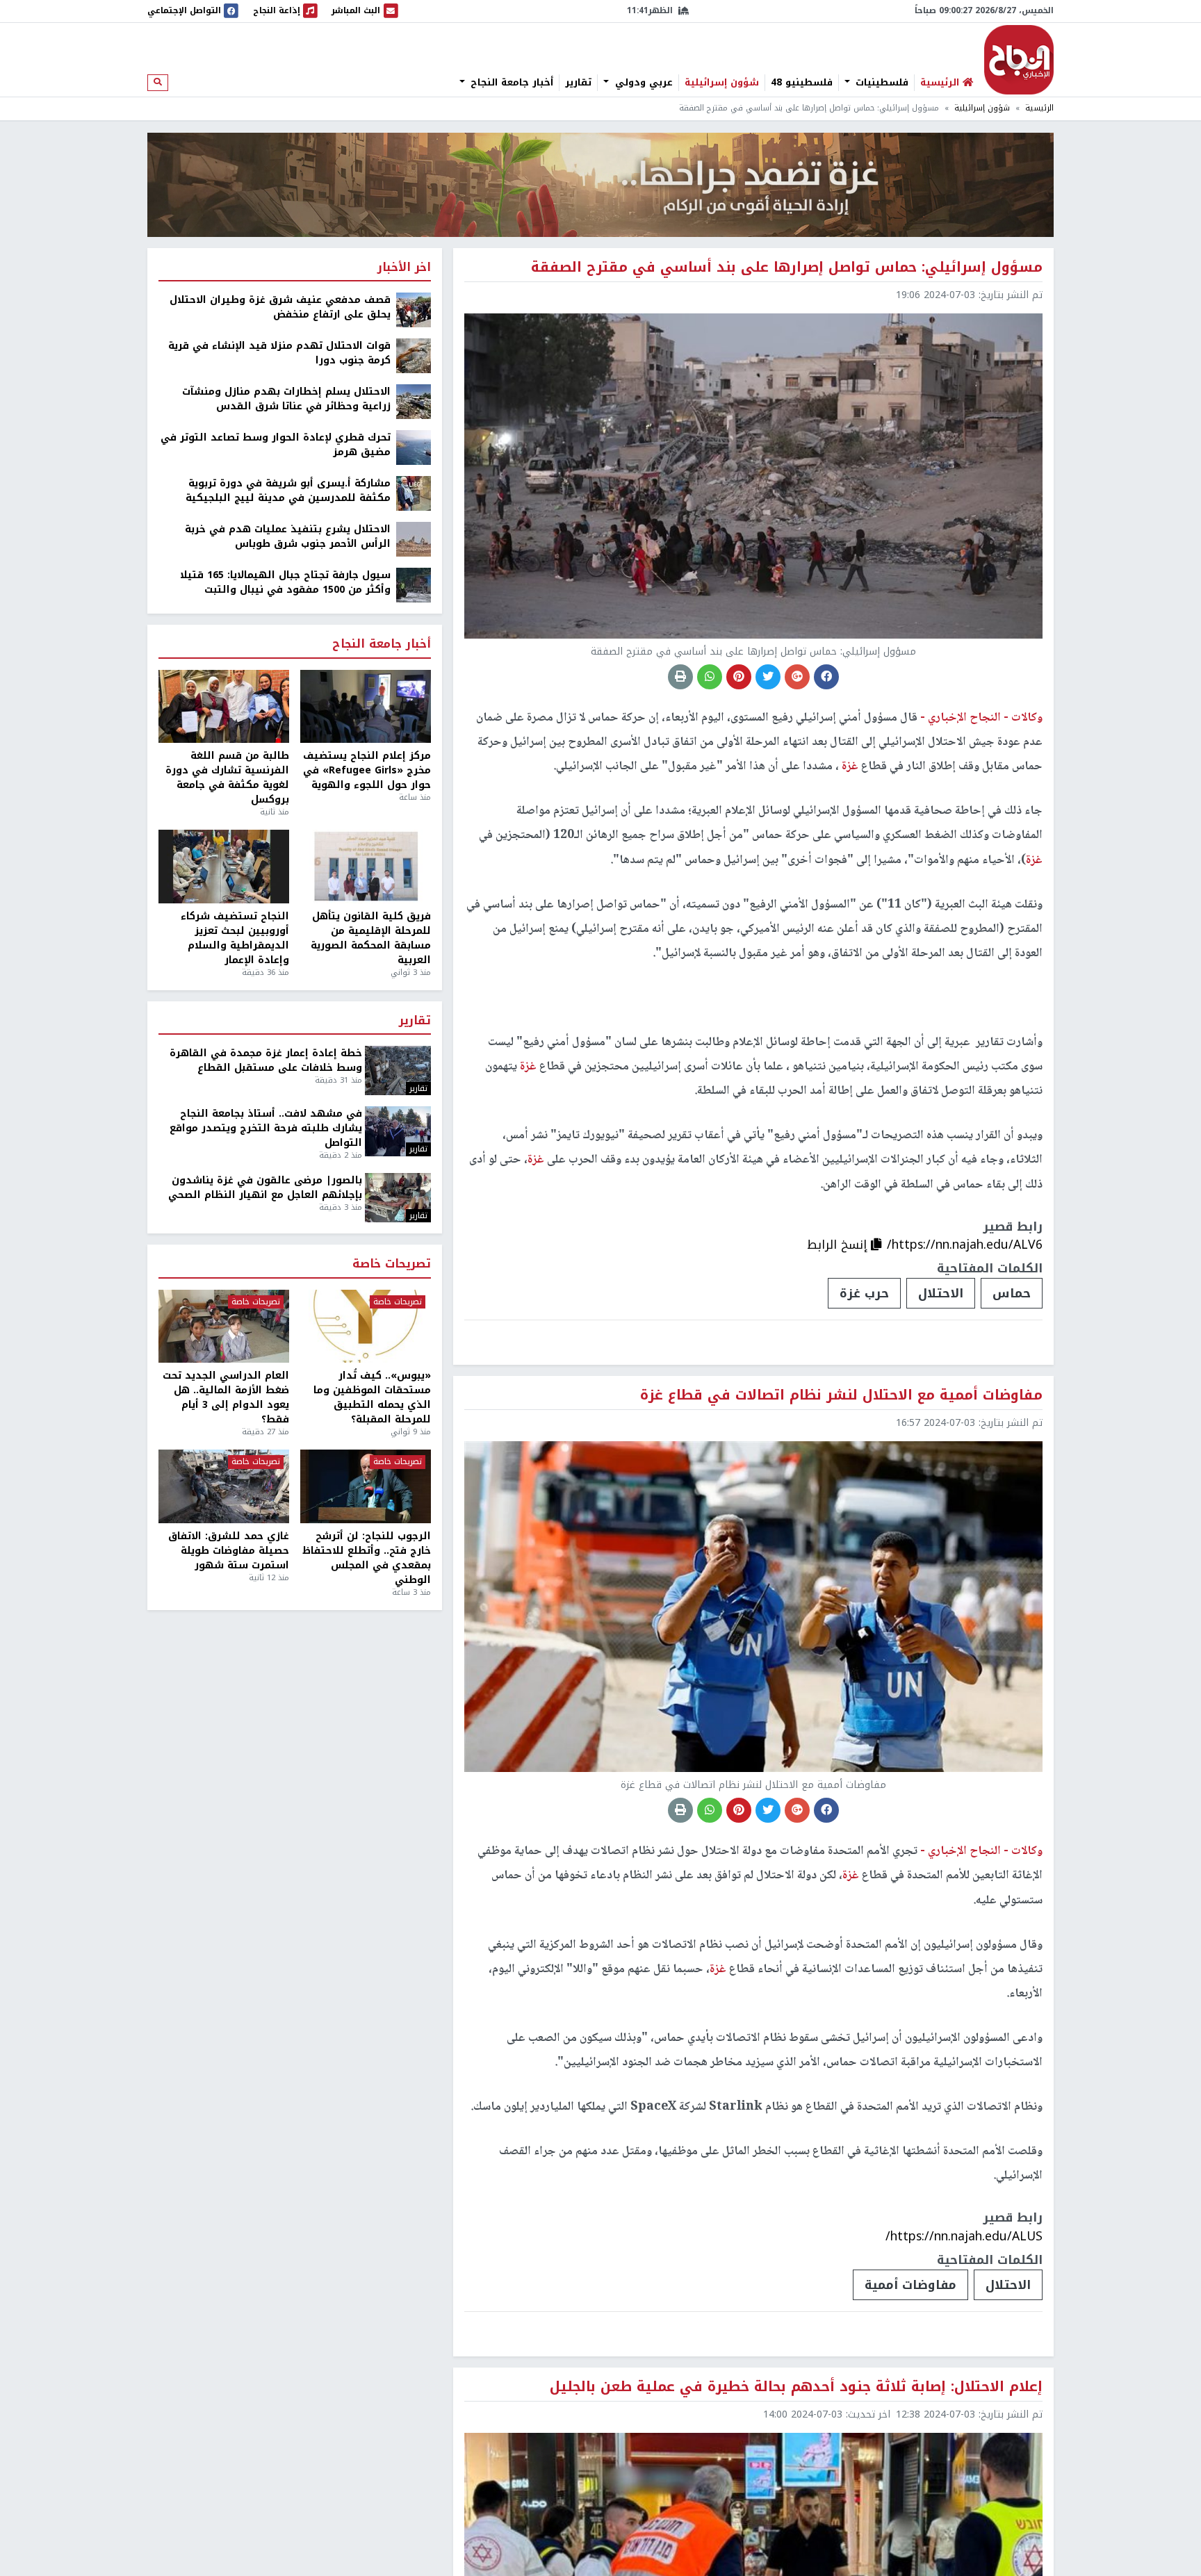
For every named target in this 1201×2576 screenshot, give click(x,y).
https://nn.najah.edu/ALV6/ (965, 1245)
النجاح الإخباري (1019, 60)
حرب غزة (864, 1293)
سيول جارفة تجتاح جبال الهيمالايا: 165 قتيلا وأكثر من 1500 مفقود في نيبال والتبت (285, 582)
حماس (1012, 1293)
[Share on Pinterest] (739, 677)
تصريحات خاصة (392, 1264)
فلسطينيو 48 (802, 83)
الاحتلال (941, 1293)
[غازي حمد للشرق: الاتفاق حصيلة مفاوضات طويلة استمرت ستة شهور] (224, 1486)
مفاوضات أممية (910, 2285)
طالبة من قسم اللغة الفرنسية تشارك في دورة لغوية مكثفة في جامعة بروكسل (227, 778)
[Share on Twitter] (768, 677)
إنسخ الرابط (839, 1245)
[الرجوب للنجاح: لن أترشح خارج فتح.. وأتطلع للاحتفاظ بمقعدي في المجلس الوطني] (366, 1486)
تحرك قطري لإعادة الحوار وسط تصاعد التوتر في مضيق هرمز (276, 445)
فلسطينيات (880, 83)
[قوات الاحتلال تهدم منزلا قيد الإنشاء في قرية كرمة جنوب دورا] (414, 355)
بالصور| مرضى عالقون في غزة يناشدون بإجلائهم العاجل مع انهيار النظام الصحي (265, 1188)
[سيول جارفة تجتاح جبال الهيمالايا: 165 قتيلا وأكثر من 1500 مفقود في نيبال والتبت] (414, 585)
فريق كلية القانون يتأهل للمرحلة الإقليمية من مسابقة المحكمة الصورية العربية (371, 938)
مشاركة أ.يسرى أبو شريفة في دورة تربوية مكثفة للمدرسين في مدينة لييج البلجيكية (288, 491)
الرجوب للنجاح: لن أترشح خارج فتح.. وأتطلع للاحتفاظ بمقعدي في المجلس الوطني (367, 1558)
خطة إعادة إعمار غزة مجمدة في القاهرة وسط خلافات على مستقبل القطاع (266, 1060)
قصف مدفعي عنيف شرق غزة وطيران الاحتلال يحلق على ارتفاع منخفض (280, 307)
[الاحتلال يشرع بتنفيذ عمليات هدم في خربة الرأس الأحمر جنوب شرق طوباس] (414, 539)
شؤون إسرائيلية (722, 83)
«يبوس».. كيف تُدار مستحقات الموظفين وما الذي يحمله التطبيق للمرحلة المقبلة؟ (372, 1397)
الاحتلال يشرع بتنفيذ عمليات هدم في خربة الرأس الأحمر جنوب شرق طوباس (288, 536)
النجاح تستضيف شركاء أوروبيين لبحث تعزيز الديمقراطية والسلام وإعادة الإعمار (235, 938)
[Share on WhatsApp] (710, 677)
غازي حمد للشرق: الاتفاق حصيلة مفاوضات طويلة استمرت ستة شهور (229, 1551)
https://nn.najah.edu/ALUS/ (964, 2236)
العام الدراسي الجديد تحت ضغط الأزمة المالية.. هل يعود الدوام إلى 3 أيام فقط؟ (226, 1397)
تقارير (578, 83)
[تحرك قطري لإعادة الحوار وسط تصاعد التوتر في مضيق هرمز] (414, 447)
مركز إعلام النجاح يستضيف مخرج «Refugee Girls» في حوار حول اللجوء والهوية (367, 770)
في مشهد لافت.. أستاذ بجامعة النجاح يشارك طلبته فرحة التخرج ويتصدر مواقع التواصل (266, 1128)
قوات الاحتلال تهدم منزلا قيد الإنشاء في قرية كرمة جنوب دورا (279, 353)
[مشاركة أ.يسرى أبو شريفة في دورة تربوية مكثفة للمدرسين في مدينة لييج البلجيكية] (414, 493)
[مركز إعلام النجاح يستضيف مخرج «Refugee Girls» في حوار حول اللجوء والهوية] (366, 707)
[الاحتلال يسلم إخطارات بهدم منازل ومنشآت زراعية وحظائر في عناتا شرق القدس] (414, 401)
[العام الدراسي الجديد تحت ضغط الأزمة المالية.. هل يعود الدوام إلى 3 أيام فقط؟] (224, 1327)
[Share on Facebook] (826, 677)
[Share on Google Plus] (797, 677)
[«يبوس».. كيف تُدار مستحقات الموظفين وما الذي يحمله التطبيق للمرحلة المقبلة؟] (366, 1327)
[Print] (680, 677)
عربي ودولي (642, 83)
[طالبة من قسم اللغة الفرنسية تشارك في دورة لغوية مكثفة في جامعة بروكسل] (224, 707)
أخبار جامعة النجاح (510, 83)
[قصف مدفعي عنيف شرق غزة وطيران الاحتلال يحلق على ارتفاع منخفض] (414, 310)
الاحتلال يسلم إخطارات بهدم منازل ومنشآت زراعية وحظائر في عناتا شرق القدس (286, 399)
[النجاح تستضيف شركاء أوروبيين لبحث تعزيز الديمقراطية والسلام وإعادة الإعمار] (224, 867)
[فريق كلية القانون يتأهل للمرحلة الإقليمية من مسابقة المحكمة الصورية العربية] (366, 867)
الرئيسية (1039, 108)
